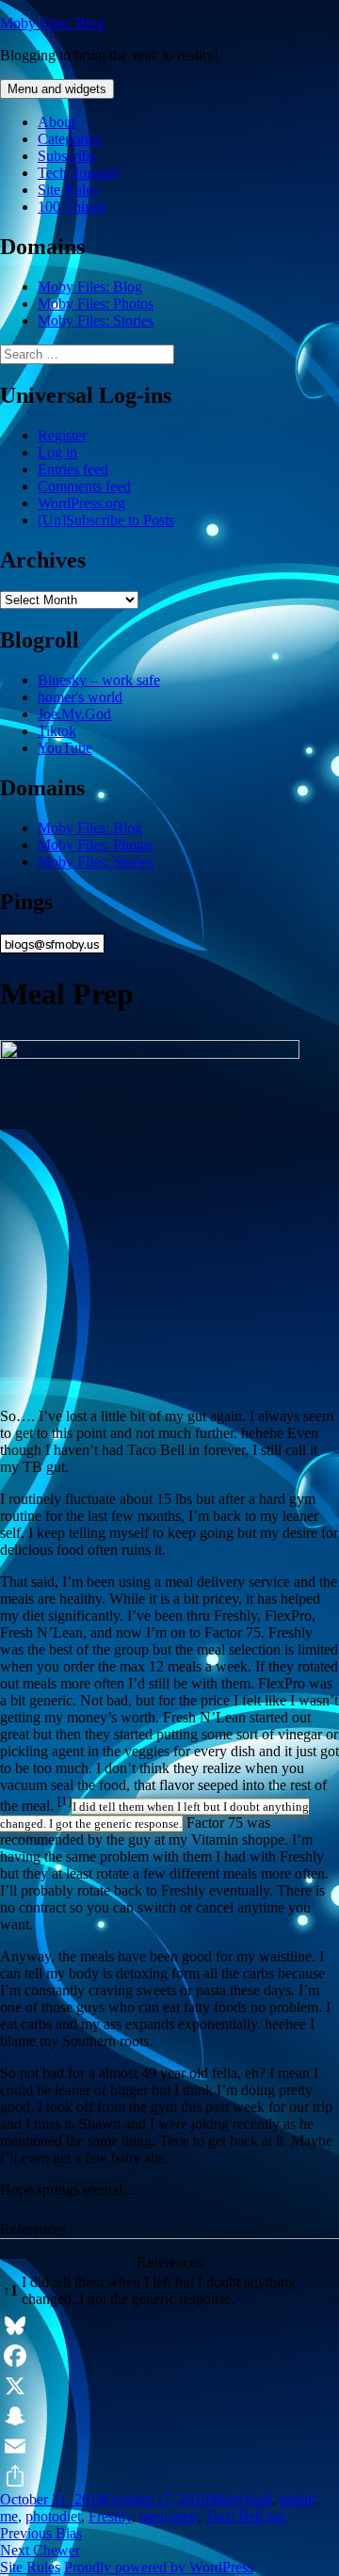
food (258, 2499)
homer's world (80, 697)
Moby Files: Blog (52, 23)
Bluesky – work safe (99, 680)
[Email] (169, 2446)
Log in (57, 452)
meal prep (169, 2516)
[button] (65, 1806)
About (56, 122)
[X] (169, 2386)
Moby (227, 2499)
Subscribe (67, 156)
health (298, 2499)
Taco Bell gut (245, 2516)
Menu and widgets (57, 89)
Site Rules (68, 190)
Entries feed (73, 469)
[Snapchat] (169, 2416)
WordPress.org (81, 503)
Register (62, 435)
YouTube (65, 748)
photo (42, 2516)
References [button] (33, 2229)
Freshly (110, 2516)
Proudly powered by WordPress (159, 2567)
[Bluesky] (169, 2326)
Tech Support (78, 173)
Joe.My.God (74, 714)
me (9, 2516)
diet (70, 2516)
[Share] (169, 2476)
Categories (69, 139)
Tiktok (57, 731)
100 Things (72, 207)
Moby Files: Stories (96, 320)
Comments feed (84, 486)
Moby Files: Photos (96, 304)
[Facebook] (169, 2356)
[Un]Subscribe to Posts (106, 520)
